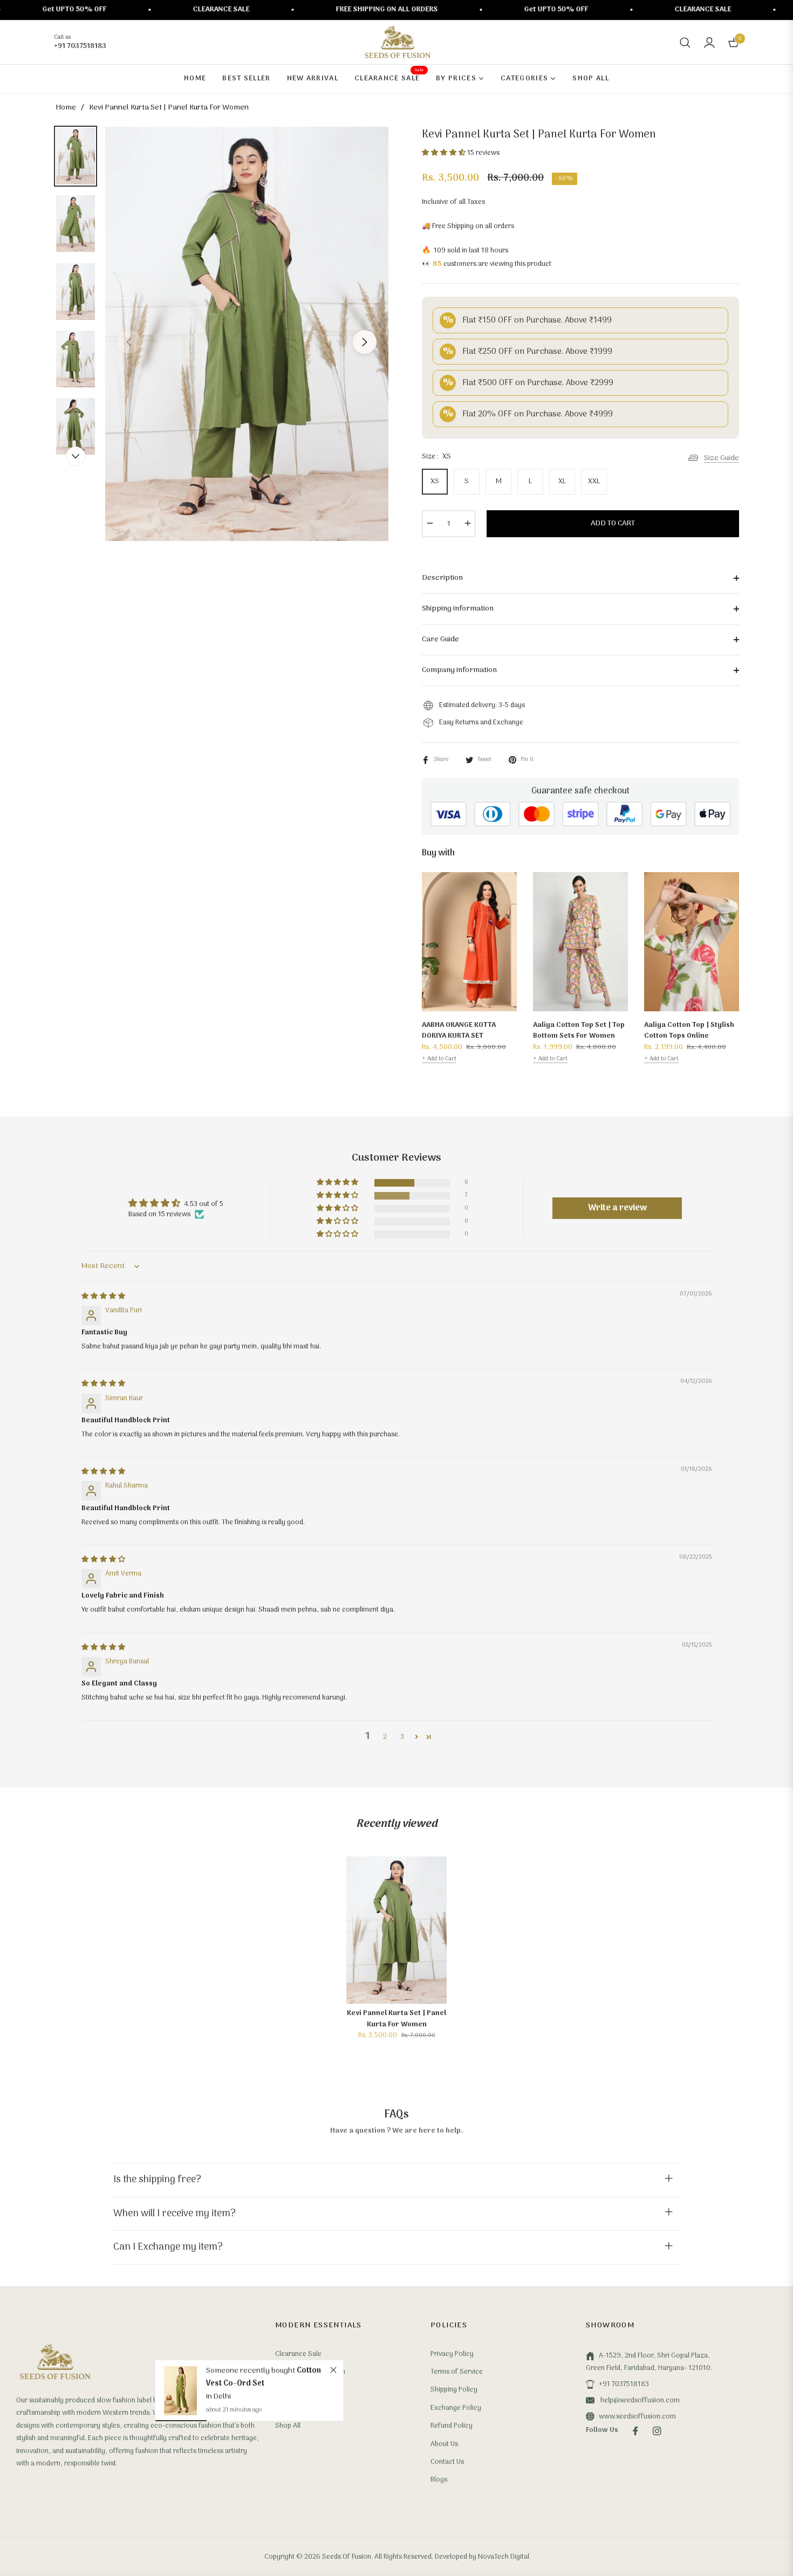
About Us (444, 2444)
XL (562, 481)
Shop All (288, 2426)
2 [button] (385, 1737)
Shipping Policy (454, 2390)
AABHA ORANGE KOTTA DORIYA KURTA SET (459, 1031)
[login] (709, 43)
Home (66, 108)
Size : (436, 457)
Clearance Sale (298, 2354)
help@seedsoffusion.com (639, 2400)
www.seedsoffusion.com (637, 2417)
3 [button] (402, 1737)
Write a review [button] (617, 1208)
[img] (103, 1296)
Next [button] (365, 342)
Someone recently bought (251, 2371)
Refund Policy (452, 2426)
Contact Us (447, 2462)
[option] (247, 334)
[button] (685, 43)
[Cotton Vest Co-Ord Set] (181, 2390)
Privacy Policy (452, 2354)
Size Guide (722, 458)
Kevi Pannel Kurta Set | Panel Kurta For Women (396, 2019)
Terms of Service (457, 2372)
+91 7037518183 (624, 2384)
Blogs (439, 2480)
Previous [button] (129, 342)
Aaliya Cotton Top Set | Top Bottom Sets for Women (579, 1031)
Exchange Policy (456, 2408)
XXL (594, 481)
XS (435, 481)
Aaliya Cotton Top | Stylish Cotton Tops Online (689, 1031)
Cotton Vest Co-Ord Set (263, 2377)
